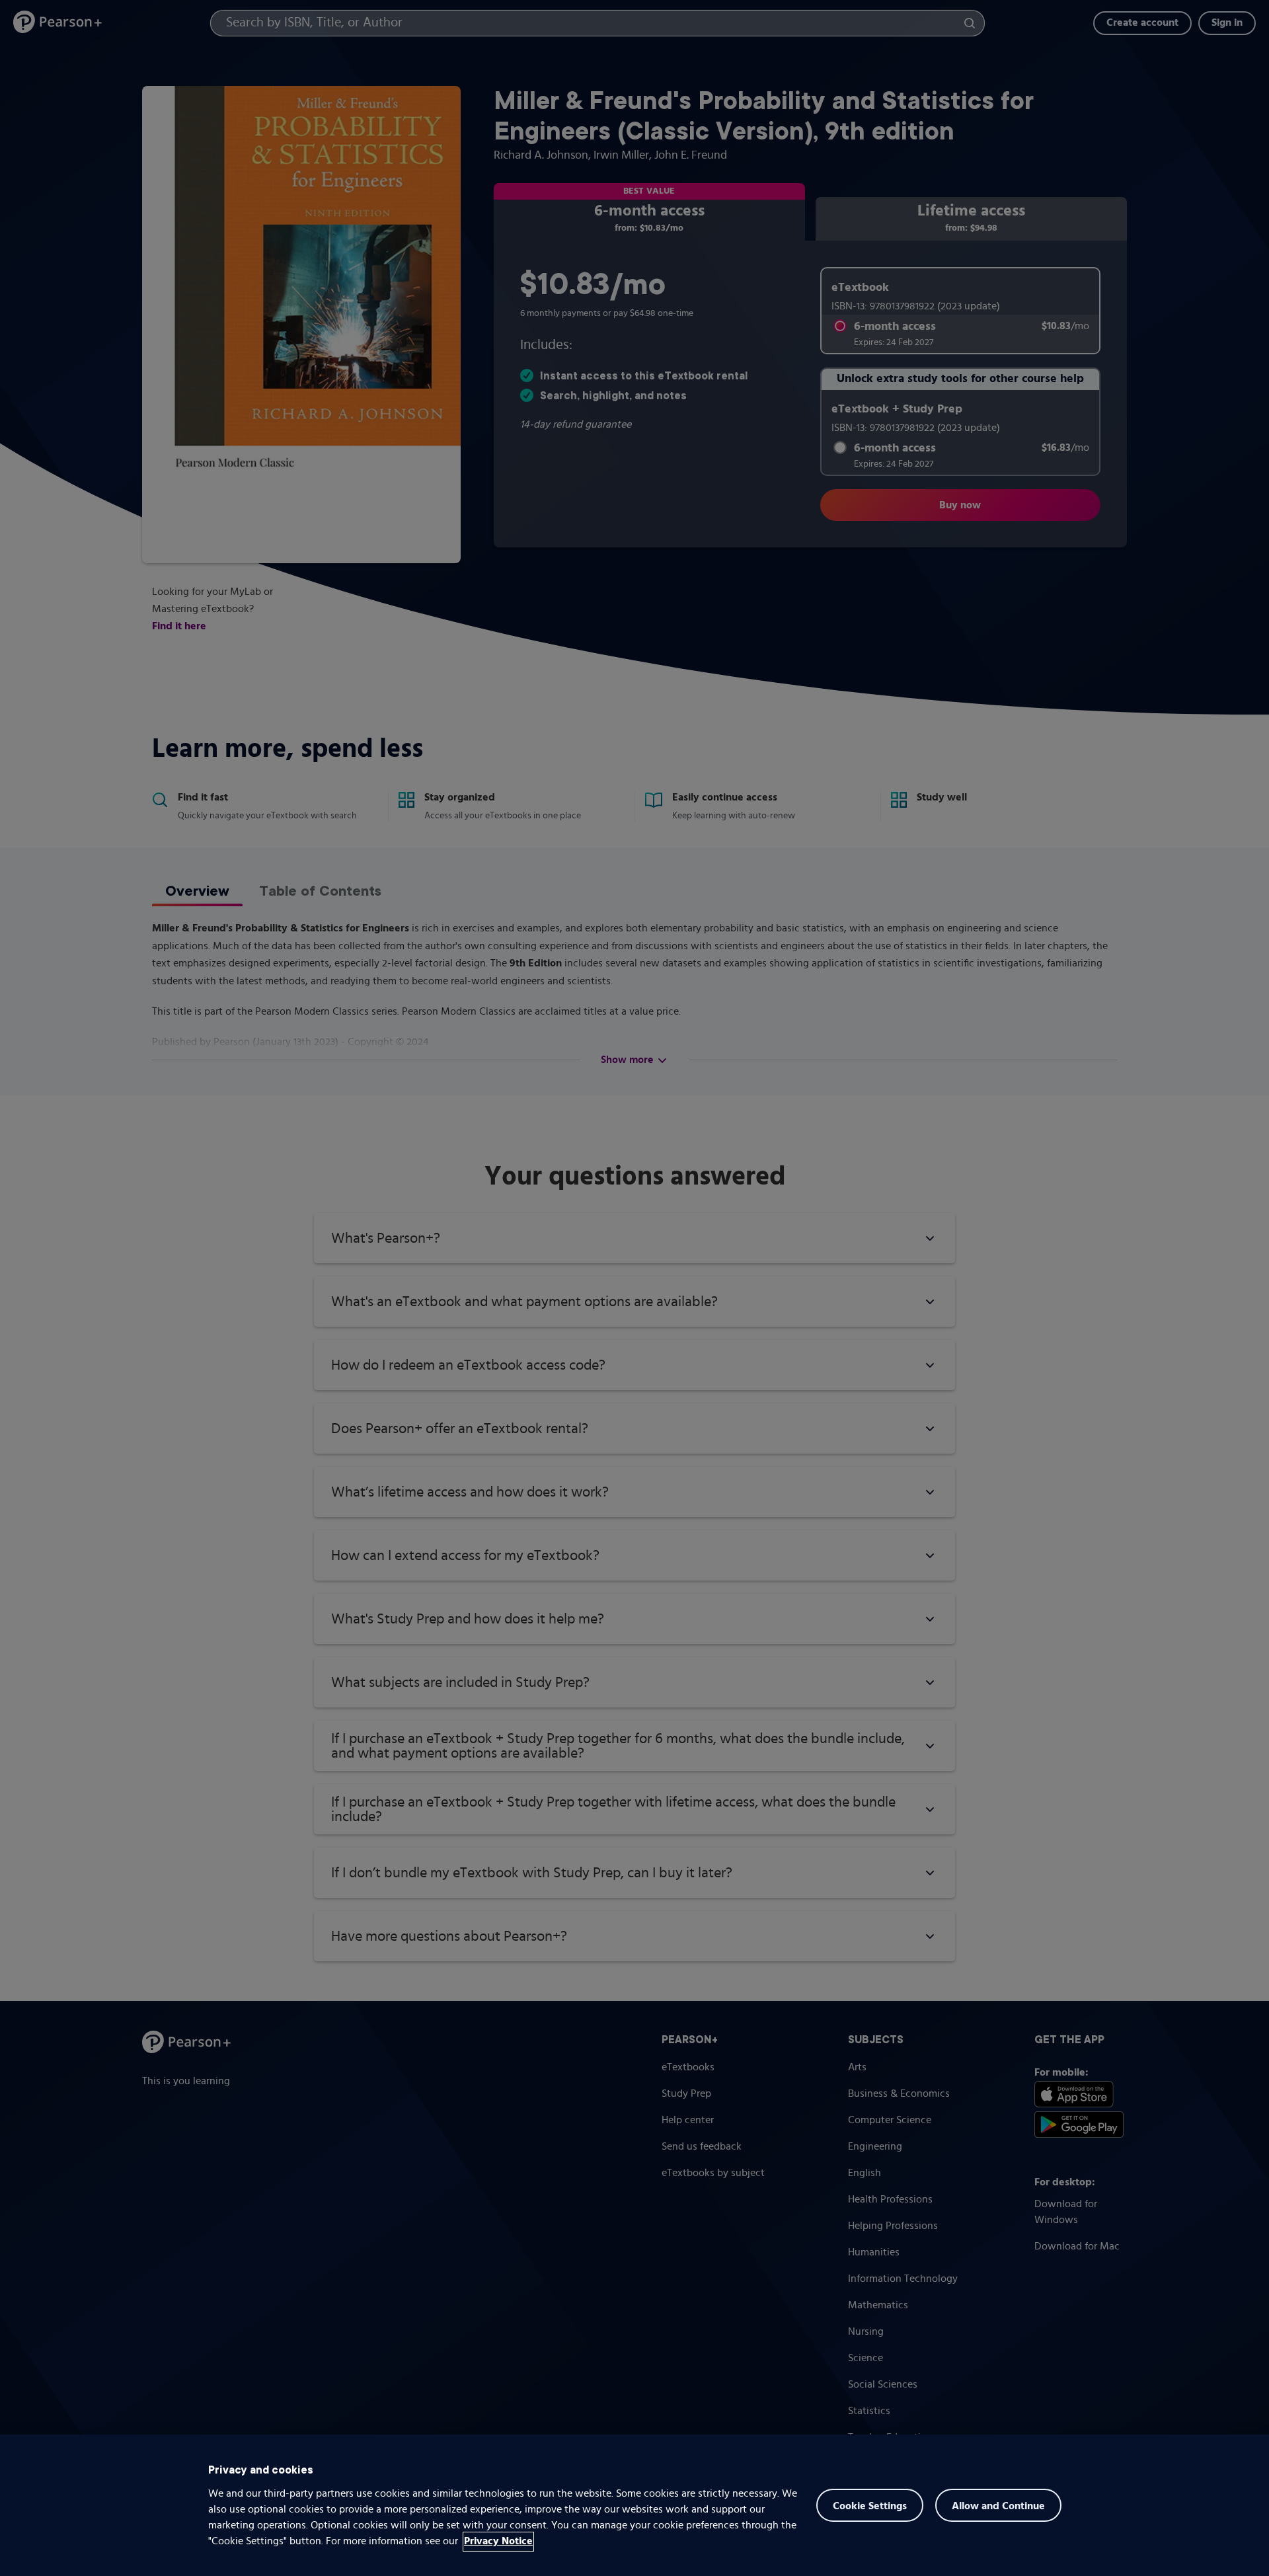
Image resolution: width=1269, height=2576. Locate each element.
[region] (634, 2505)
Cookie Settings (870, 2507)
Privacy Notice (498, 2542)
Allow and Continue (998, 2507)
